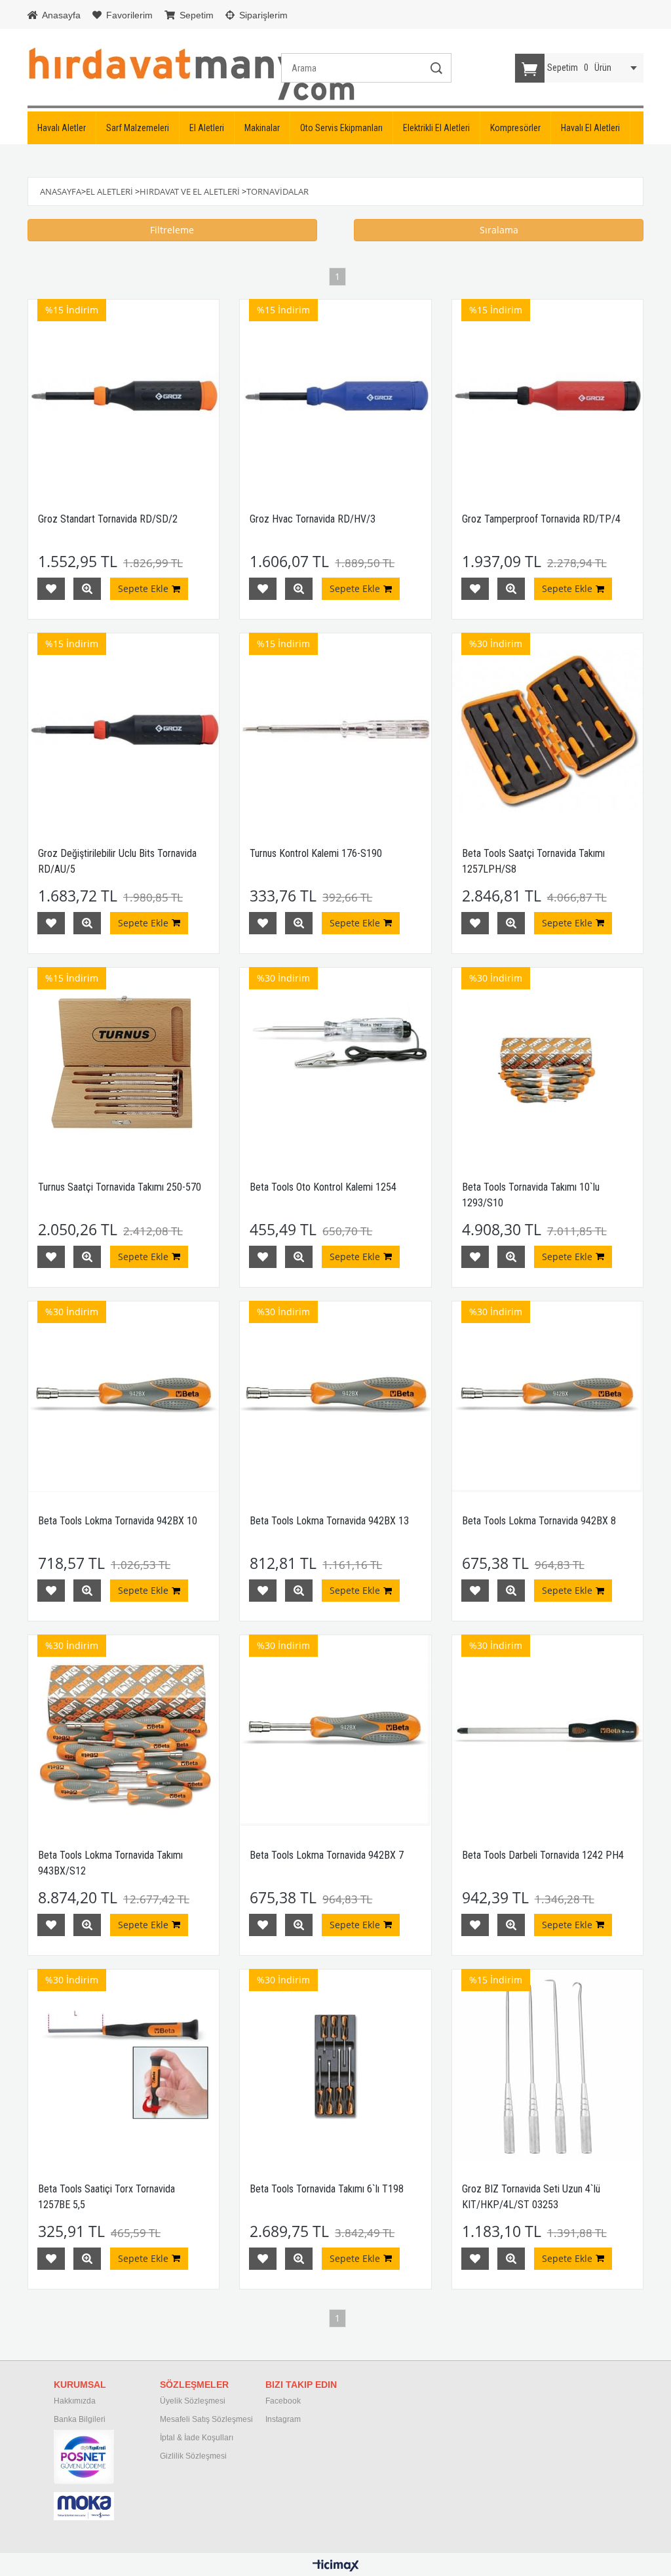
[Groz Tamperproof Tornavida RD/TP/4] (547, 395)
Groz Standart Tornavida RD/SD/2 (108, 519)
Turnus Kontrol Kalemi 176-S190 (316, 853)
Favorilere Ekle (51, 589)
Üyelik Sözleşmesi (193, 2401)
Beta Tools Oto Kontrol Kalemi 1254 (323, 1187)
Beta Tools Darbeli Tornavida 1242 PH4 (543, 1855)
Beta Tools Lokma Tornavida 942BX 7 (327, 1855)
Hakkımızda (75, 2401)
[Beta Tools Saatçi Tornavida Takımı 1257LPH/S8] (547, 729)
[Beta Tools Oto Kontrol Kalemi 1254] (335, 1063)
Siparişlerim (262, 15)
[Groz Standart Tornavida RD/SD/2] (124, 395)
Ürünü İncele (87, 589)
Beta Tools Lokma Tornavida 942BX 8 (539, 1521)
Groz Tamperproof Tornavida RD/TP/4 (541, 519)
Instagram (283, 2419)
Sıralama (499, 230)
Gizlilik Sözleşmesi (193, 2456)
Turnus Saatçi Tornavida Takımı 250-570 (120, 1187)
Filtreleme (172, 230)
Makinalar (262, 128)
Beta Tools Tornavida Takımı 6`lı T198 (327, 2189)
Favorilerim (128, 15)
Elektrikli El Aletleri (436, 128)
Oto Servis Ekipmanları (341, 128)
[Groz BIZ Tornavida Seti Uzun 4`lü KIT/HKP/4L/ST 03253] (547, 2065)
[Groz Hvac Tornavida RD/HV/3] (335, 395)
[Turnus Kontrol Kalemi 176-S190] (335, 729)
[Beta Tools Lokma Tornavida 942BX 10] (124, 1397)
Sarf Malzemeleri (138, 128)
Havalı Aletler (62, 128)
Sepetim (195, 15)
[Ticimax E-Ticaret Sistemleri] (336, 2566)
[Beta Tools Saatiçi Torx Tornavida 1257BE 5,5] (124, 2065)
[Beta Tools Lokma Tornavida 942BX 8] (547, 1397)
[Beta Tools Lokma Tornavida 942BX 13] (335, 1397)
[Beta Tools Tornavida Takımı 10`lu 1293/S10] (547, 1063)
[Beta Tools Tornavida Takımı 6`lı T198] (335, 2065)
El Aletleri (207, 128)
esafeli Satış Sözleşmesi (210, 2419)
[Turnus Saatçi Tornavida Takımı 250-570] (124, 1063)
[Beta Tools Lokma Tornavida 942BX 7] (335, 1731)
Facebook (283, 2401)
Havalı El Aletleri (590, 128)
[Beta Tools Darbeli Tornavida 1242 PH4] (547, 1731)
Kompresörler (515, 128)
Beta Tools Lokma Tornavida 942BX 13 (329, 1521)
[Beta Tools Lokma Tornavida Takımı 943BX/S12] (124, 1731)
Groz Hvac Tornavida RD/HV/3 (313, 519)
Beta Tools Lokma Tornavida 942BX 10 (118, 1521)
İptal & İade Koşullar (196, 2438)
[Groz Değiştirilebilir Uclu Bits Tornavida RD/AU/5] (124, 729)
